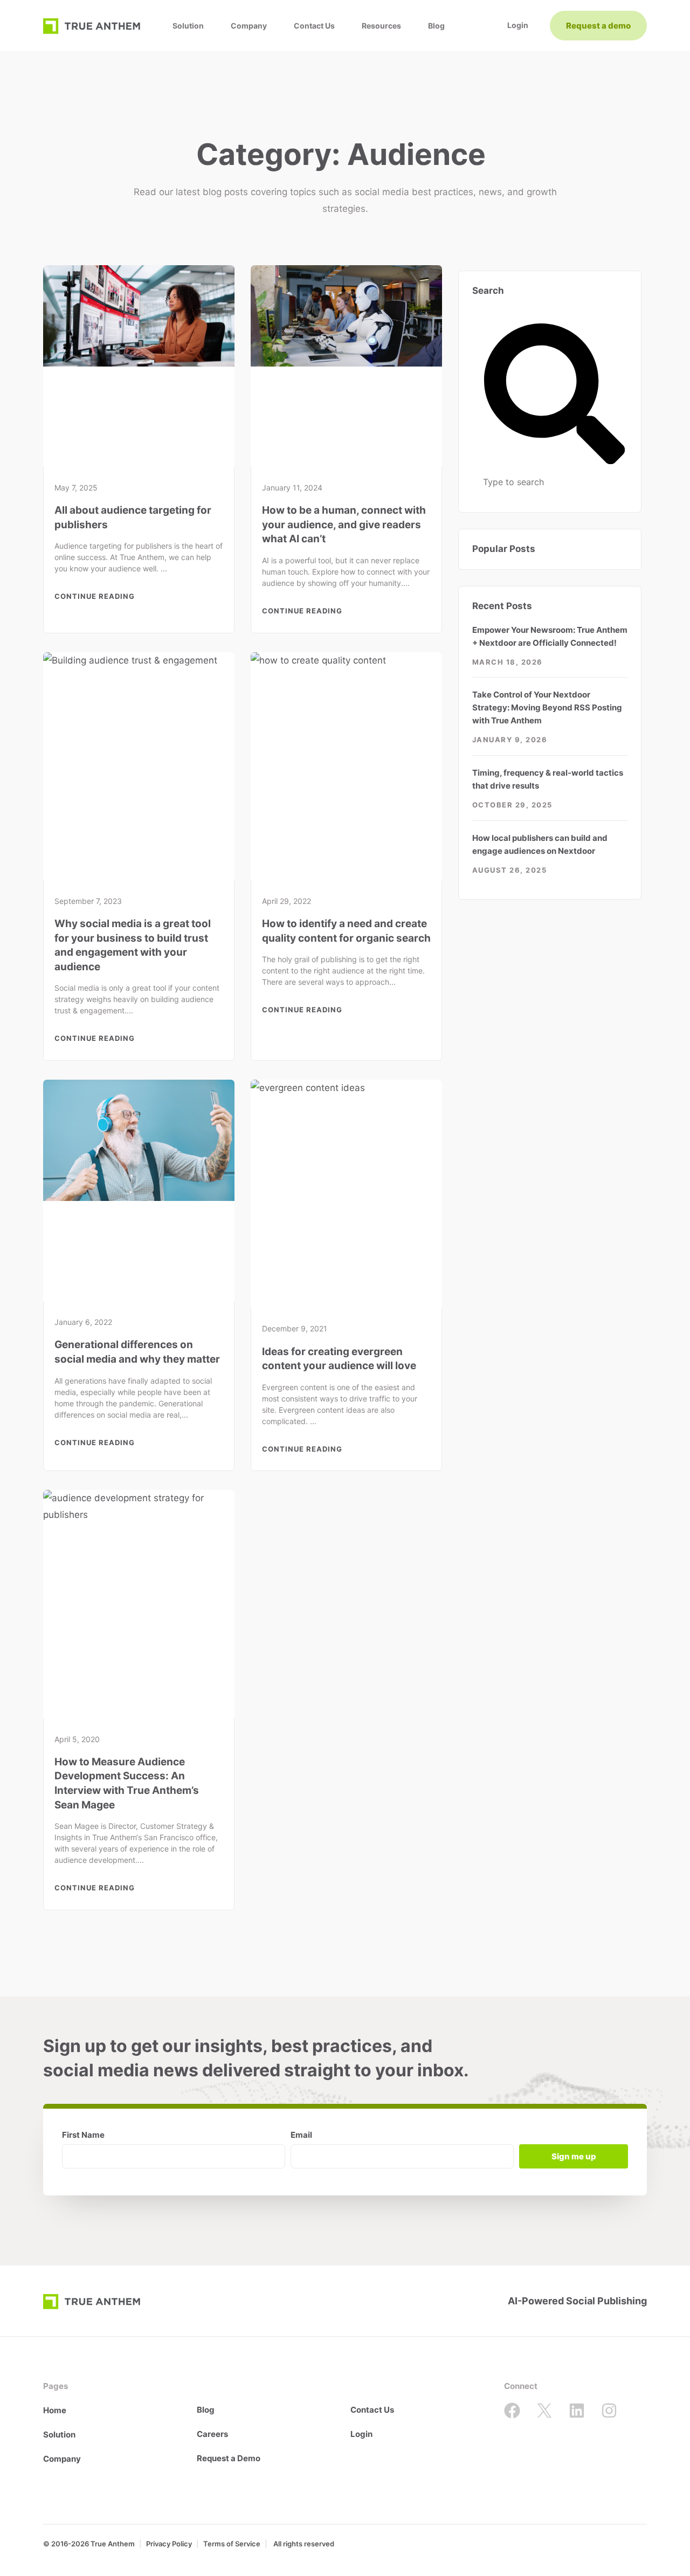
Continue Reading (95, 596)
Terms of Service (232, 2544)
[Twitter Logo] (544, 2411)
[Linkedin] (577, 2411)
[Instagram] (609, 2411)
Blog (436, 26)
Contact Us (314, 26)
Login (361, 2434)
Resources (381, 26)
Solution (188, 26)
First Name (83, 2135)
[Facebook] (512, 2411)
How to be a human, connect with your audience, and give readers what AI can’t (344, 524)
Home (55, 2410)
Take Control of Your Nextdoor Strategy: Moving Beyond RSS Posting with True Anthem (547, 707)
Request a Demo (229, 2458)
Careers (212, 2434)
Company (249, 26)
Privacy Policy (169, 2544)
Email (301, 2135)
